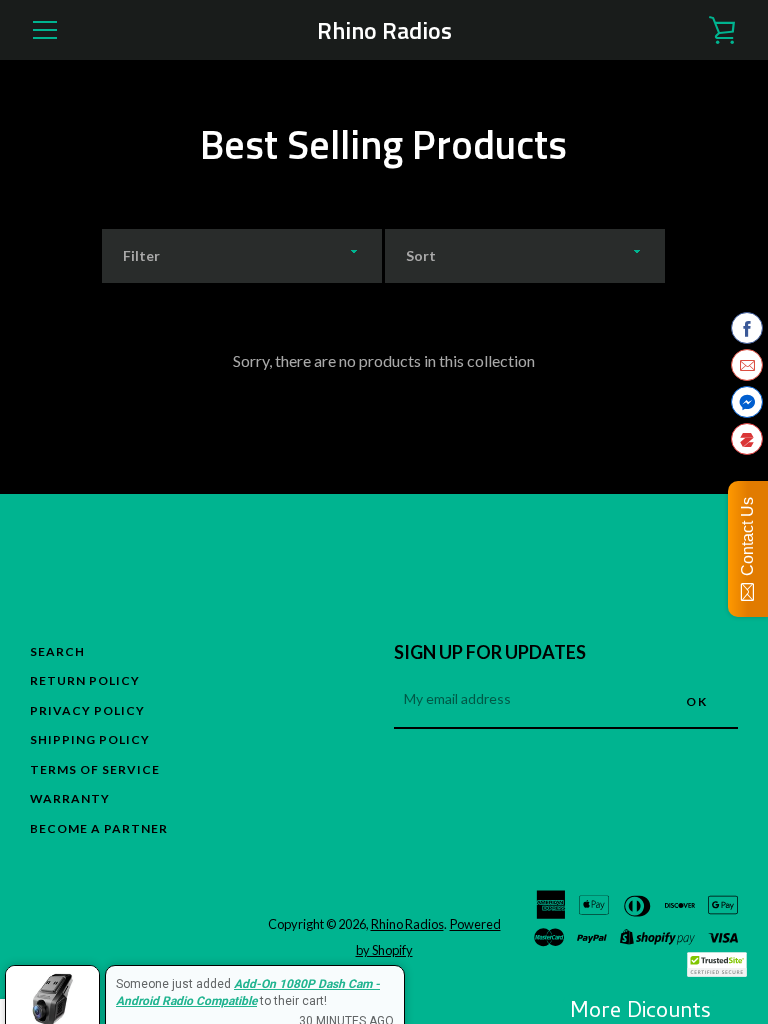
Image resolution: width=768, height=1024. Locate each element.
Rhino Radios (384, 30)
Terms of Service (95, 769)
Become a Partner (99, 828)
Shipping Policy (90, 739)
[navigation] (45, 30)
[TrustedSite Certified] (717, 964)
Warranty (70, 798)
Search (57, 651)
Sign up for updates (490, 652)
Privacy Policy (87, 710)
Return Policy (85, 680)
